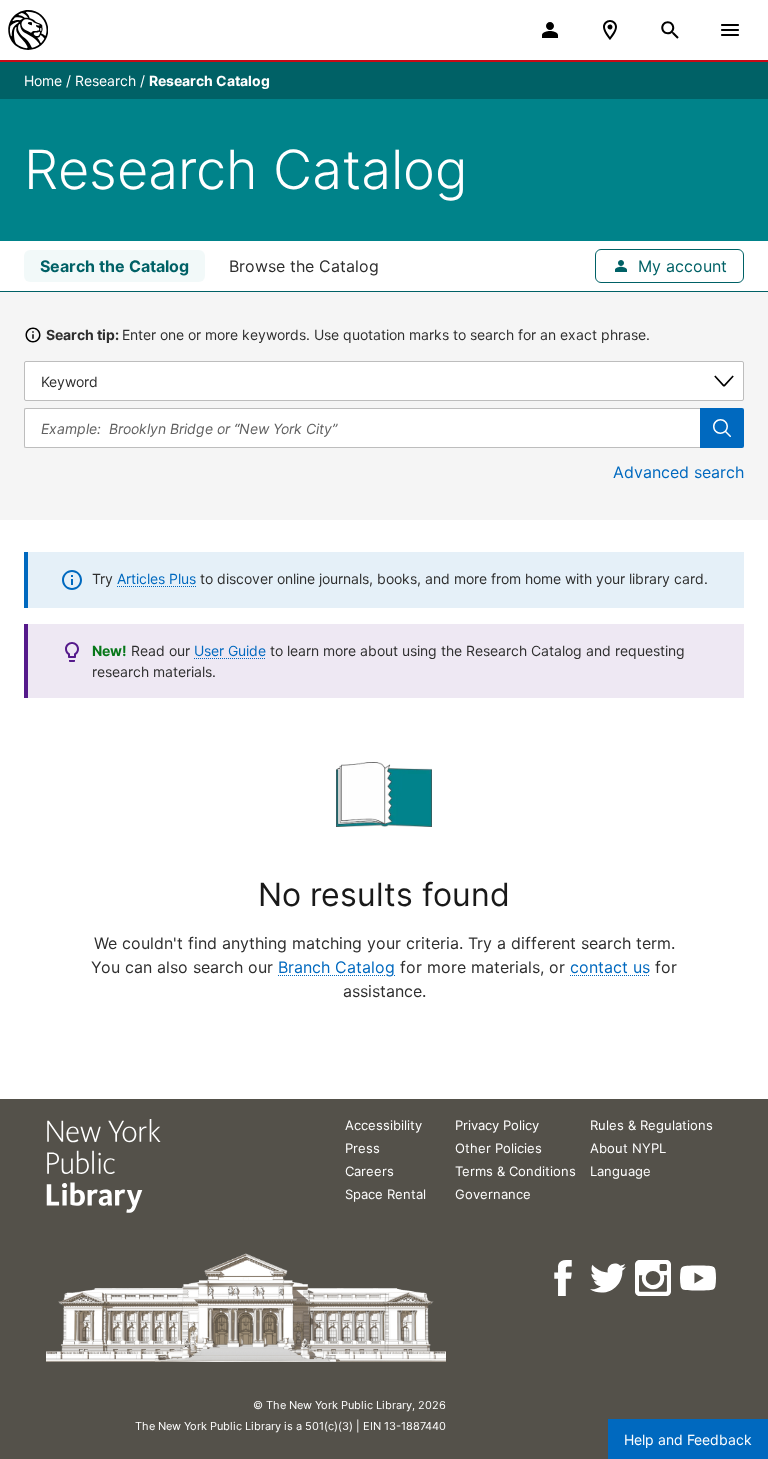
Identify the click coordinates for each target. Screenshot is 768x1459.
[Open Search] (670, 30)
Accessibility (383, 1125)
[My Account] (550, 30)
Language (620, 1171)
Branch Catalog (336, 967)
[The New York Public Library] (28, 30)
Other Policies (498, 1148)
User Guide (230, 650)
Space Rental (385, 1194)
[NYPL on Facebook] (564, 1278)
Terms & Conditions (515, 1171)
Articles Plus (156, 578)
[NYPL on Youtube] (699, 1278)
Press (362, 1148)
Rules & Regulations (651, 1125)
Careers (369, 1171)
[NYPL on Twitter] (609, 1278)
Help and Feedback (688, 1439)
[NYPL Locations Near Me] (610, 30)
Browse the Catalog (304, 266)
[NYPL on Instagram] (654, 1278)
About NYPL (628, 1148)
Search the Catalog (114, 266)
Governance (493, 1194)
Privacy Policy (497, 1125)
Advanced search (678, 472)
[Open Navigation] (730, 30)
